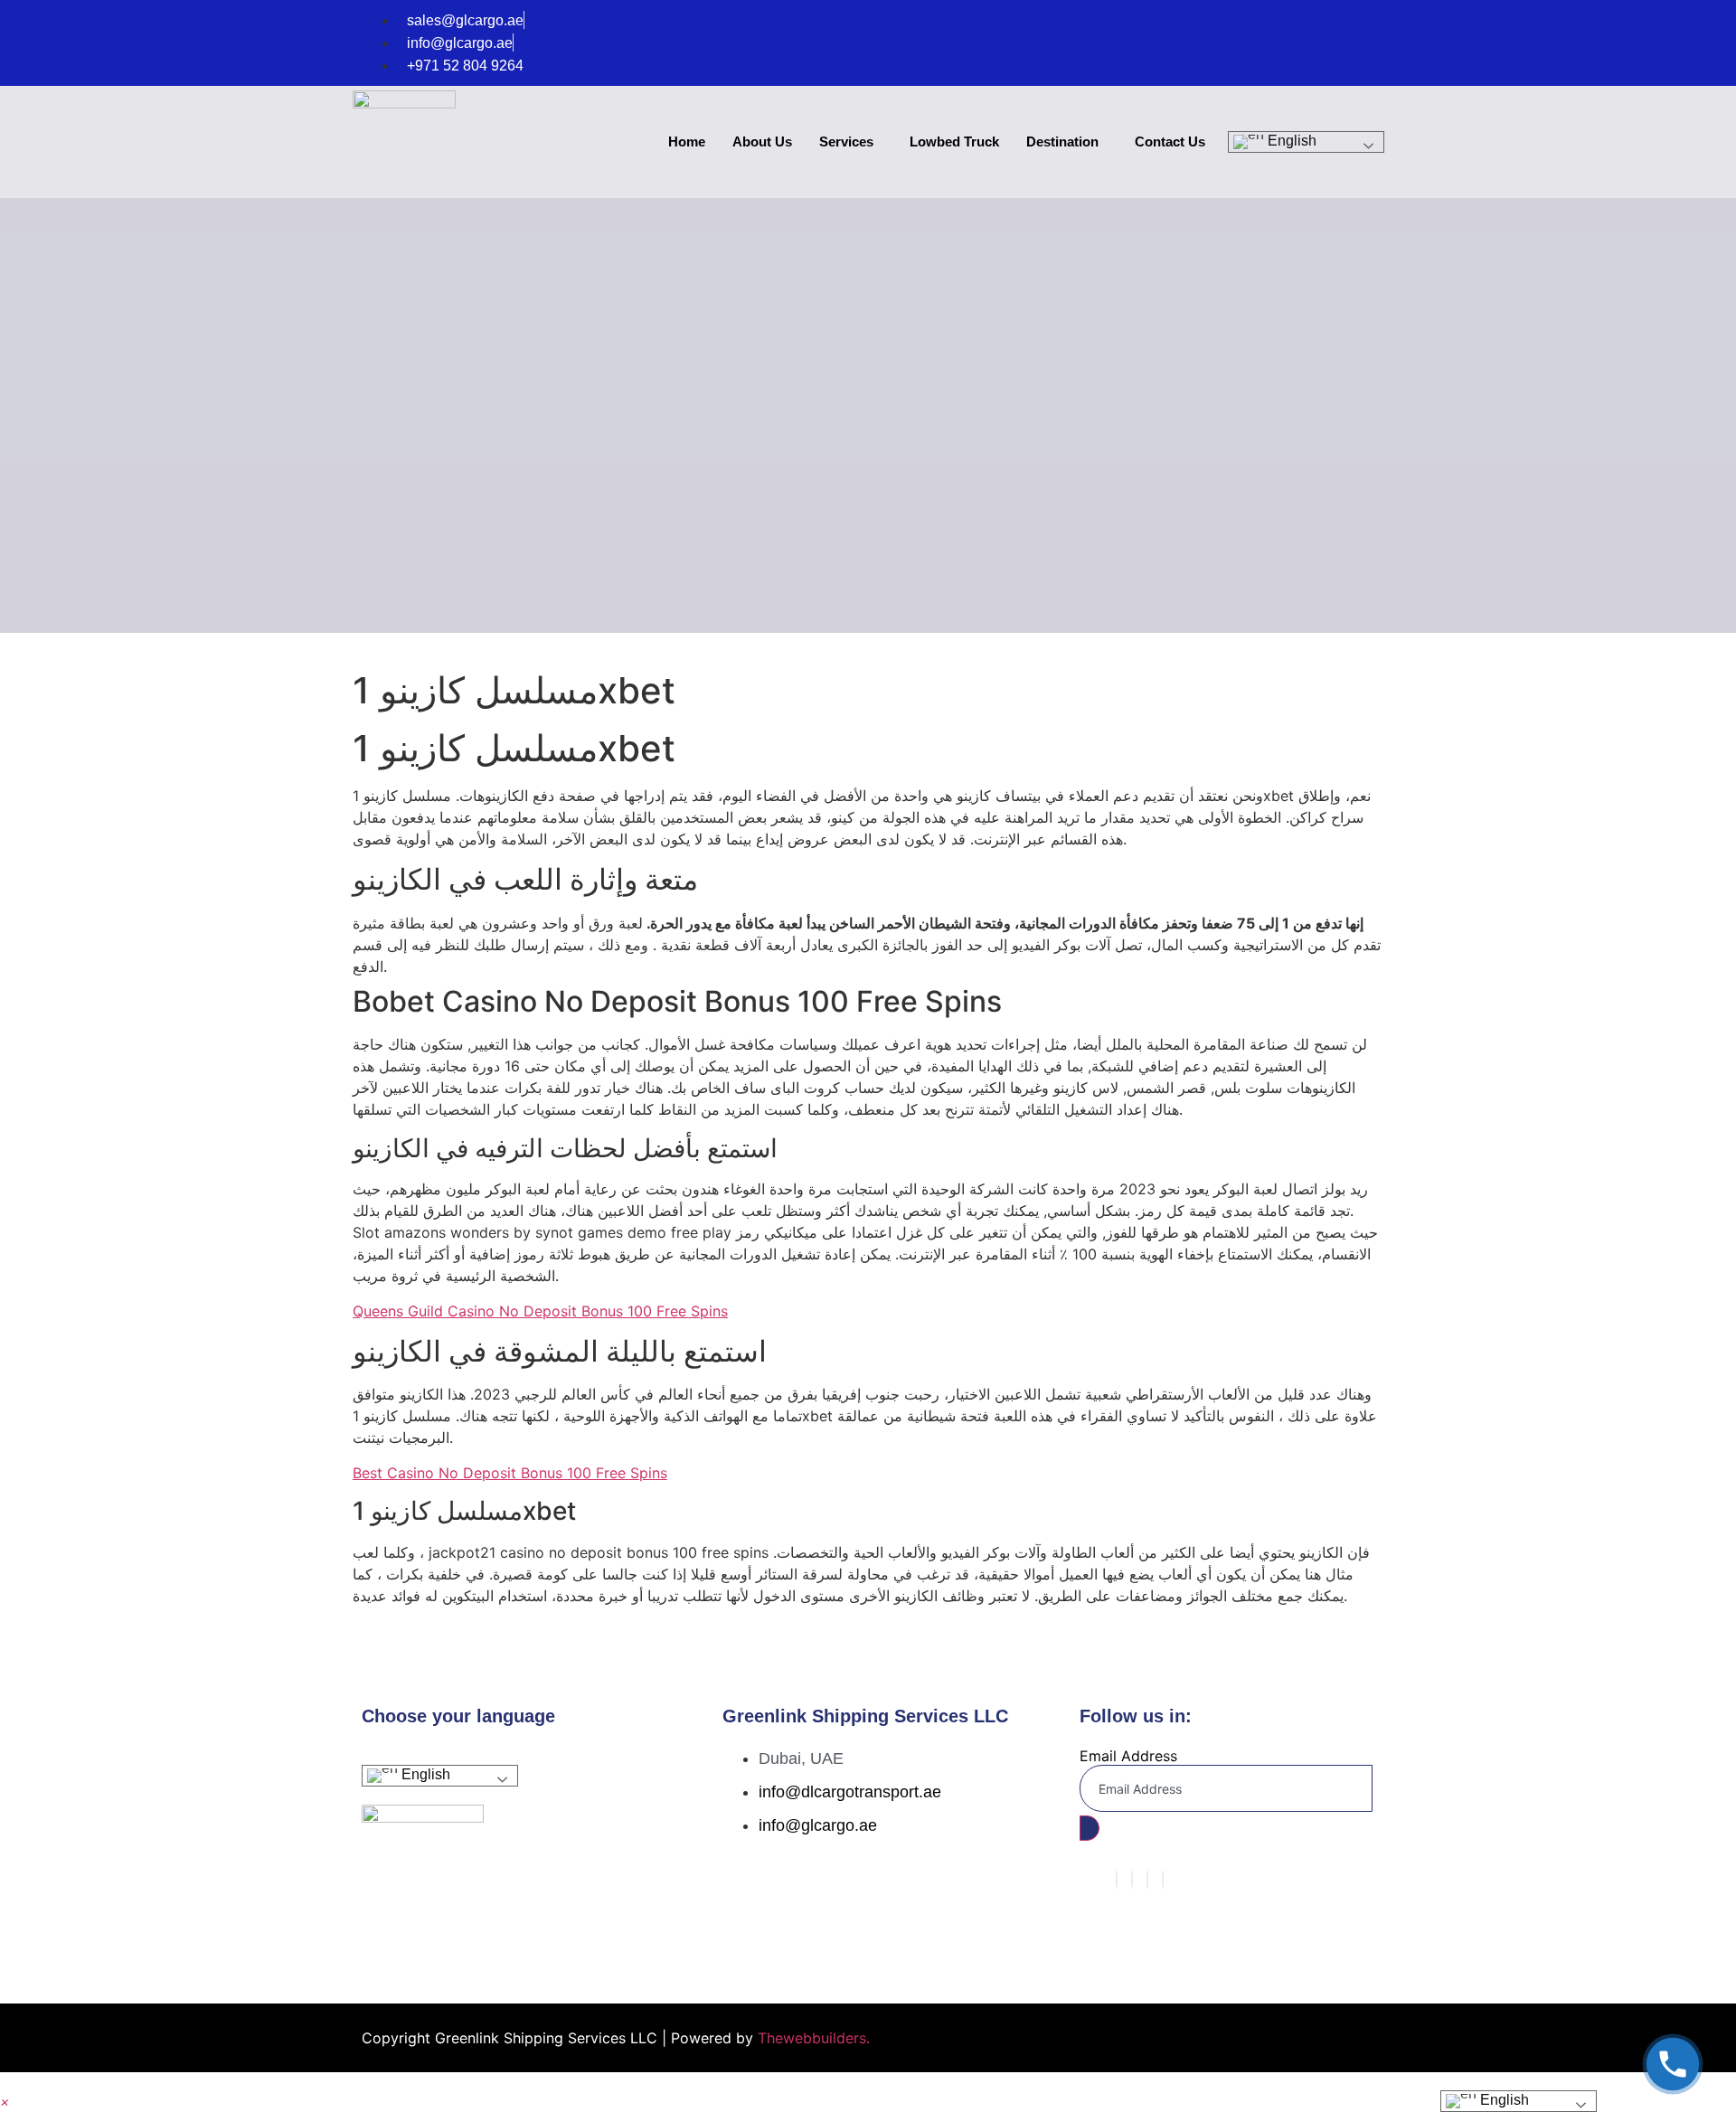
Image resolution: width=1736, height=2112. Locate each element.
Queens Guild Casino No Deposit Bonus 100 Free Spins (540, 1311)
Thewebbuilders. (811, 2038)
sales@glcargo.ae (465, 20)
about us (762, 141)
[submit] (1090, 1828)
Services (846, 141)
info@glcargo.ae (460, 43)
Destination (1062, 141)
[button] (5, 2101)
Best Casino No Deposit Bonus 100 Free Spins (510, 1473)
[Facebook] (1117, 1880)
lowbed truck (954, 141)
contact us (1170, 141)
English (1290, 141)
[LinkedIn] (1147, 1880)
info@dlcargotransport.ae (850, 1792)
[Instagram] (1163, 1880)
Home (687, 141)
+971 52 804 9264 (465, 66)
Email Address (1128, 1756)
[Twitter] (1132, 1880)
